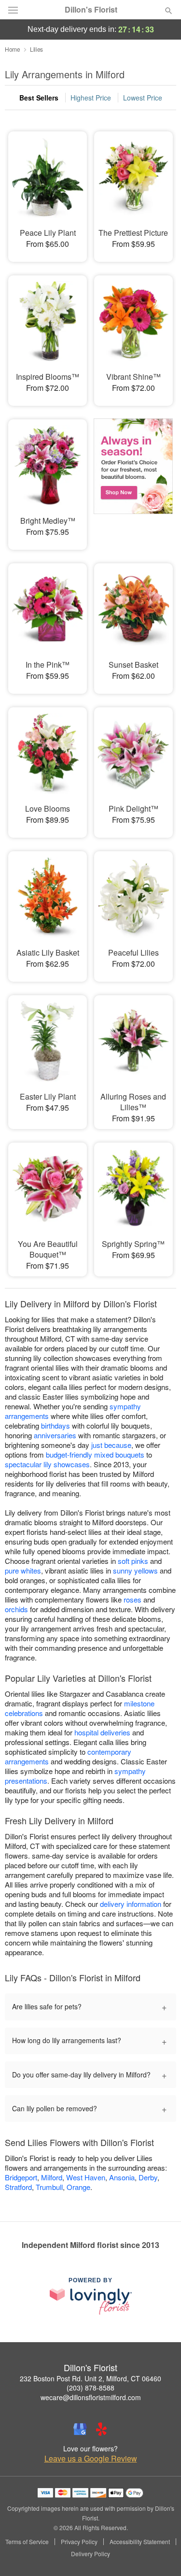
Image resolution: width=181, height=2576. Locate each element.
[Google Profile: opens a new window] (80, 2429)
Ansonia (122, 2177)
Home (13, 49)
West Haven (86, 2177)
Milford (52, 2177)
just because (111, 1445)
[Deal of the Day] (133, 478)
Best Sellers (39, 98)
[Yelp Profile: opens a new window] (101, 2429)
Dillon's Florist (91, 10)
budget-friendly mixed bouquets (95, 1454)
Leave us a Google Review (91, 2459)
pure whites (23, 1570)
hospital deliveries (102, 1732)
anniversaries (55, 1435)
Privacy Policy (79, 2542)
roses (132, 1599)
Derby (148, 2177)
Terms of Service (27, 2542)
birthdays (56, 1425)
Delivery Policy (90, 2554)
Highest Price (91, 98)
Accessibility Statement (140, 2542)
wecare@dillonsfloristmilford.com (91, 2397)
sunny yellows (135, 1570)
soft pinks (133, 1561)
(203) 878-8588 (90, 2388)
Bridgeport (21, 2177)
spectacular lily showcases (47, 1464)
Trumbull (49, 2187)
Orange (78, 2187)
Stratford (18, 2187)
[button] (160, 2554)
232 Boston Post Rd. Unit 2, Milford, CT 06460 (90, 2378)
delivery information (131, 1904)
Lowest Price (143, 98)
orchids (16, 1609)
